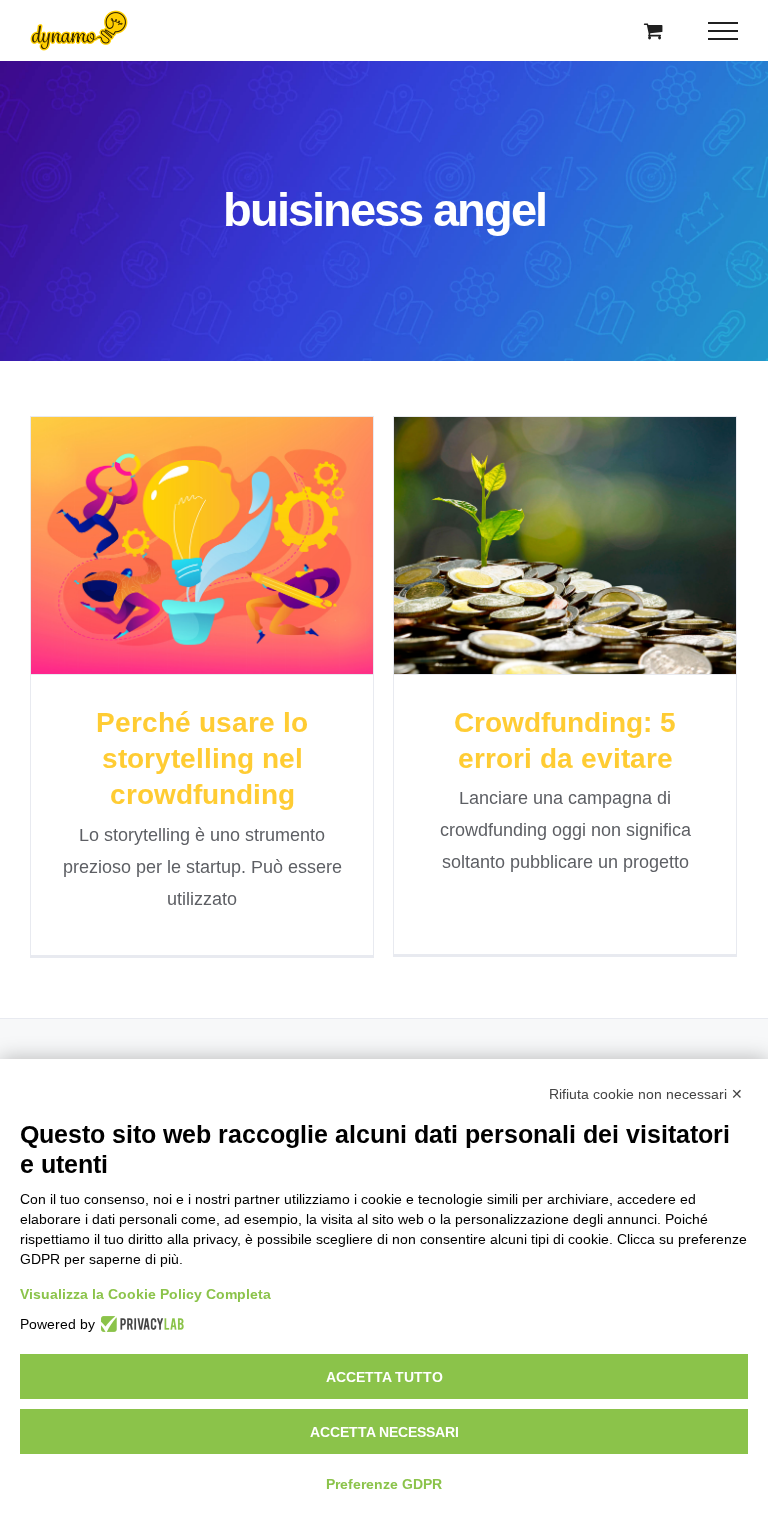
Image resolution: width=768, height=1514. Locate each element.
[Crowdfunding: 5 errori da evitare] (565, 545)
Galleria (237, 488)
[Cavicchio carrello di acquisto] (653, 30)
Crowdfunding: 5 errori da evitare (528, 505)
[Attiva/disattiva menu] (723, 31)
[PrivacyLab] (139, 1324)
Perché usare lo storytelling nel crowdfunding (165, 488)
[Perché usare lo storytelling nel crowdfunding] (202, 545)
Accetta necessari (384, 1432)
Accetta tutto (384, 1377)
